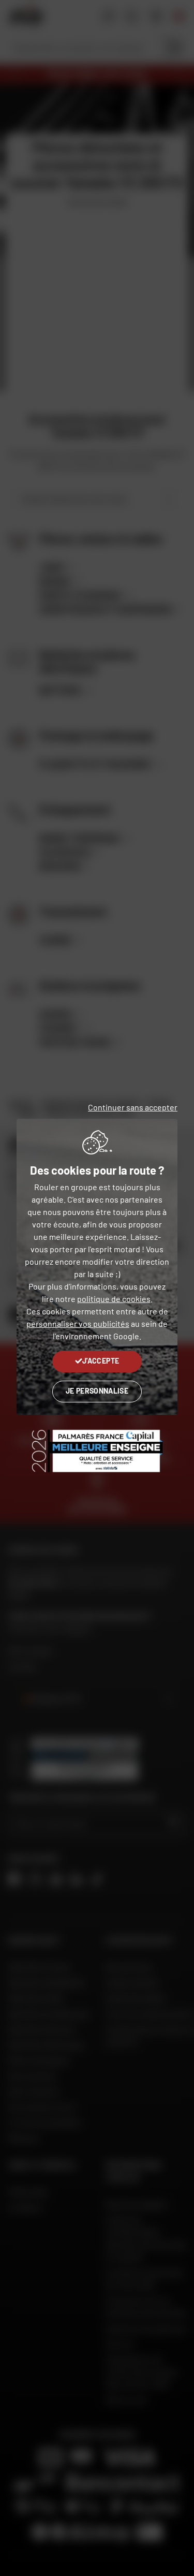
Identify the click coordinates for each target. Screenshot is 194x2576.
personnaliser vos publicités (78, 1323)
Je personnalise (97, 1391)
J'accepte (101, 1361)
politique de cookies (114, 1299)
